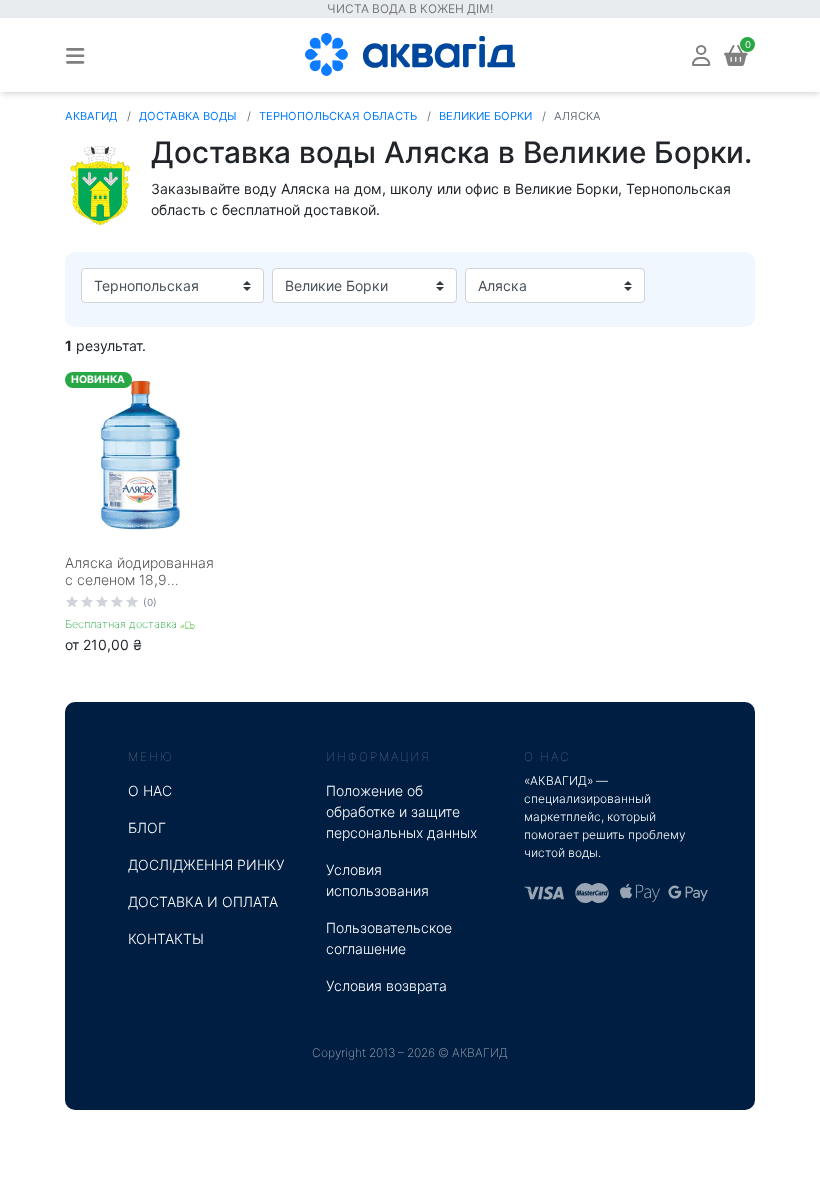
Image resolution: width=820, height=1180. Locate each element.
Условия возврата (386, 985)
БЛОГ (147, 827)
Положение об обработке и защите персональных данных (401, 811)
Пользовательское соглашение (389, 938)
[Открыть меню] (75, 55)
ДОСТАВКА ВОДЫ (188, 116)
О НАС (150, 790)
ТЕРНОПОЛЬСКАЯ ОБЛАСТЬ (338, 116)
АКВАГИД (91, 116)
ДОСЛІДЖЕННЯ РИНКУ (206, 864)
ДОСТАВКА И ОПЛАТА (203, 901)
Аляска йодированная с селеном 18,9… (139, 571)
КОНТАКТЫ (166, 938)
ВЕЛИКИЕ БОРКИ (485, 116)
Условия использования (377, 880)
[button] (701, 54)
